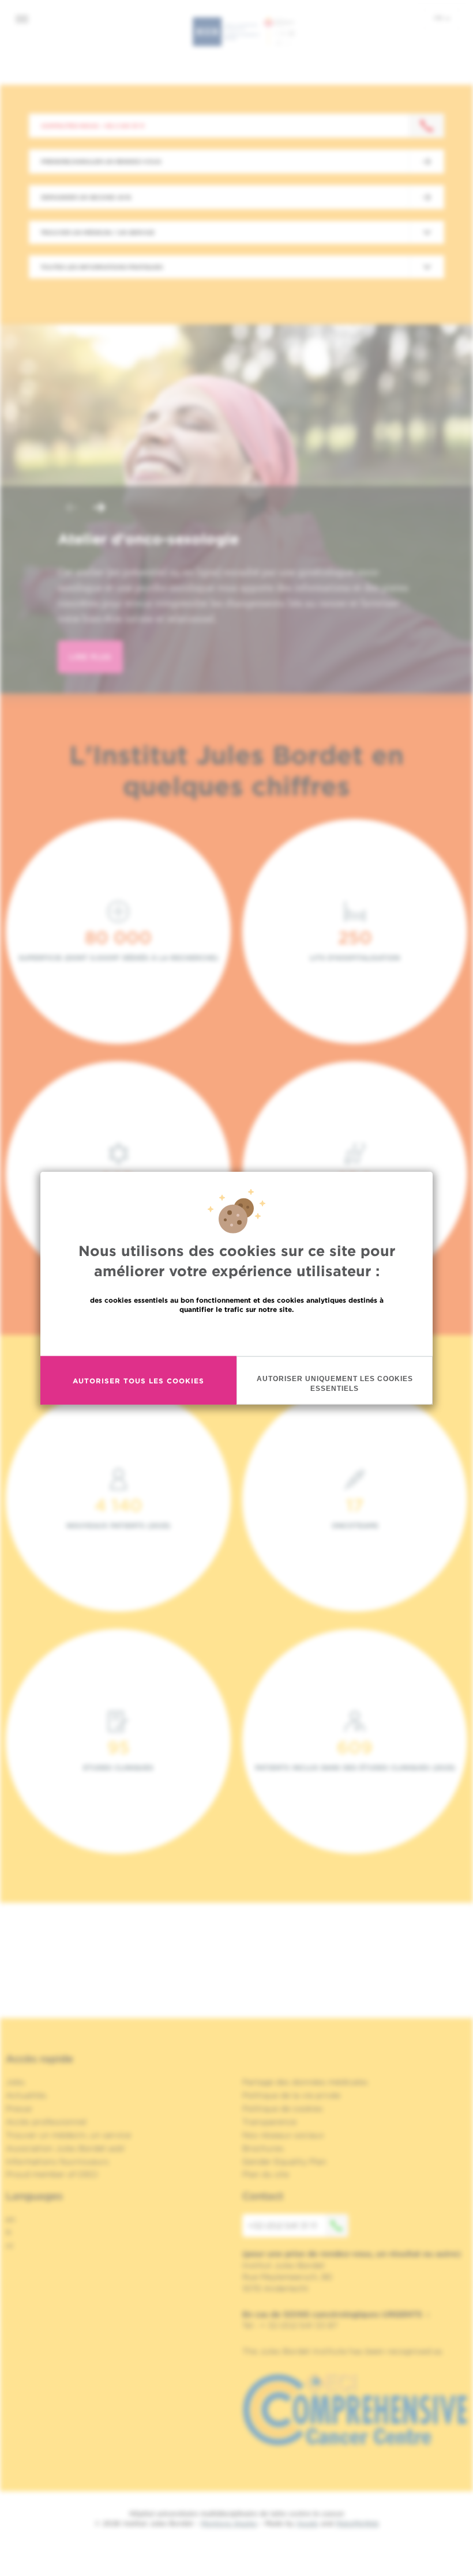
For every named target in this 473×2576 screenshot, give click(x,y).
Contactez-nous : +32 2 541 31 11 (93, 126)
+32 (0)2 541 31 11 (282, 2226)
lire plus (90, 657)
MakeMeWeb (357, 2523)
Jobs (15, 2082)
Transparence (269, 2122)
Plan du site (266, 2174)
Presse (19, 2109)
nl (10, 2246)
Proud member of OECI (52, 2174)
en (11, 2219)
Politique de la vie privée (291, 2095)
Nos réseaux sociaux (283, 2135)
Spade (307, 2523)
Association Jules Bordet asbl (65, 2148)
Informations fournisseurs (57, 2162)
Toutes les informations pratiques (102, 267)
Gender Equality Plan (284, 2162)
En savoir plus (237, 1334)
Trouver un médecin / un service (97, 232)
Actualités (26, 2095)
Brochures (263, 2148)
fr (439, 18)
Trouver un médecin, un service (68, 2135)
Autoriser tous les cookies (138, 1380)
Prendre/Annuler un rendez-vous (101, 161)
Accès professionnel (46, 2122)
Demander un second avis (86, 197)
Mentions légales (229, 2523)
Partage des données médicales (305, 2082)
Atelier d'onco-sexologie (148, 539)
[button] (72, 509)
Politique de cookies (283, 2109)
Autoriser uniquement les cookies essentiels (335, 1384)
